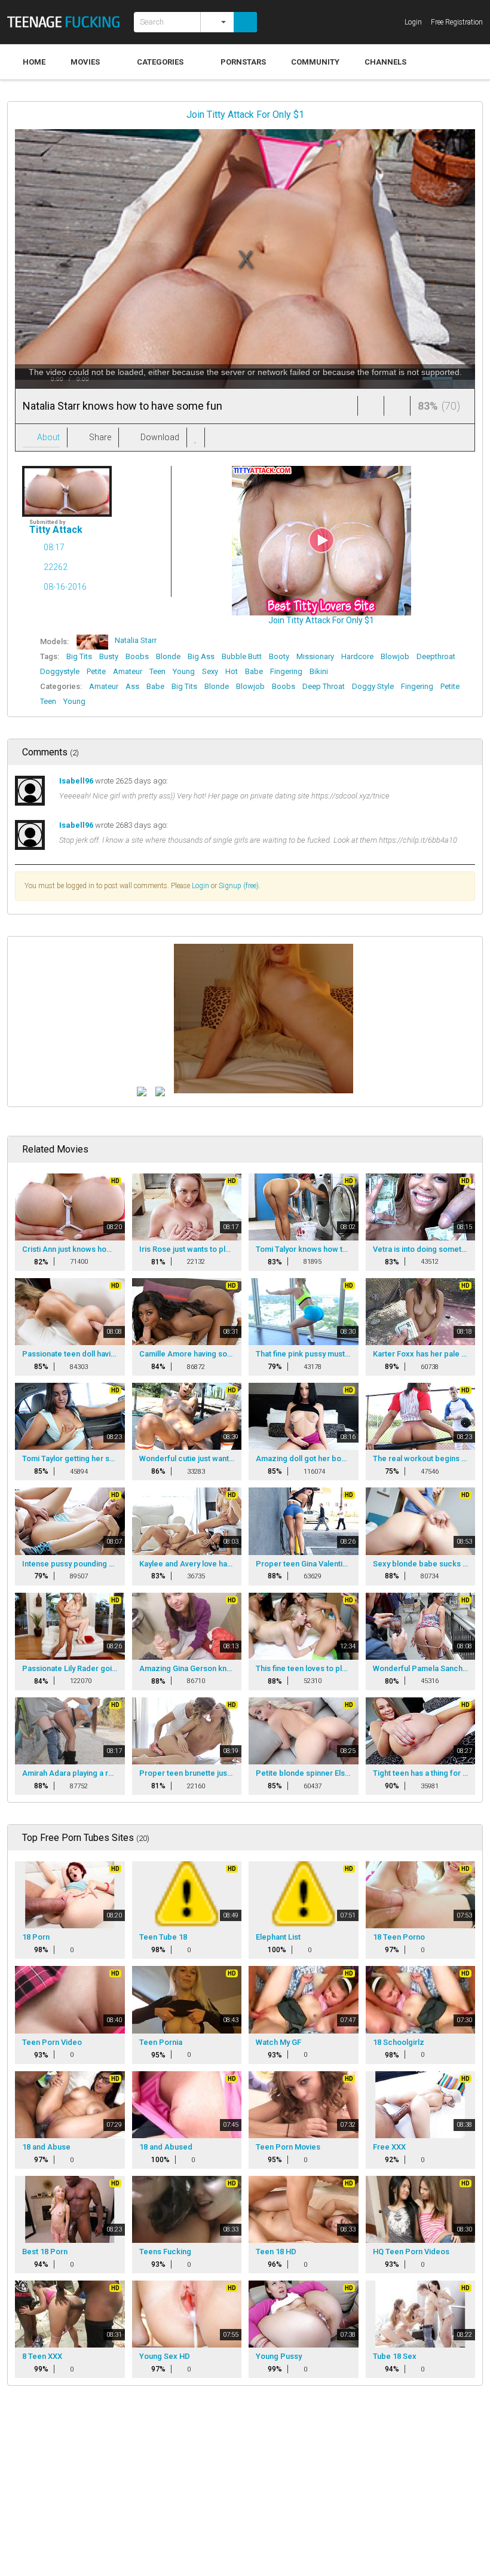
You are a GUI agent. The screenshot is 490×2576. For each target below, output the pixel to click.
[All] (217, 22)
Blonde (168, 656)
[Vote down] (397, 406)
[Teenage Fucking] (67, 22)
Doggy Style (373, 686)
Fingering (286, 671)
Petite (96, 671)
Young (184, 671)
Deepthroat (436, 656)
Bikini (319, 671)
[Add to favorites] (196, 438)
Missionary (315, 656)
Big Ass (201, 656)
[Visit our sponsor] (142, 1091)
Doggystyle (60, 671)
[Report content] (216, 438)
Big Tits (79, 656)
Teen (157, 671)
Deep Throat (324, 686)
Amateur (128, 671)
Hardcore (357, 656)
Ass (132, 686)
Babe (254, 671)
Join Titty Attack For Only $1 (245, 115)
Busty (109, 656)
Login (200, 886)
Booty (279, 656)
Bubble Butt (242, 656)
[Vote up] (371, 406)
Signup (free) (239, 886)
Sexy (210, 671)
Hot (232, 671)
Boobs (137, 656)
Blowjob (395, 656)
